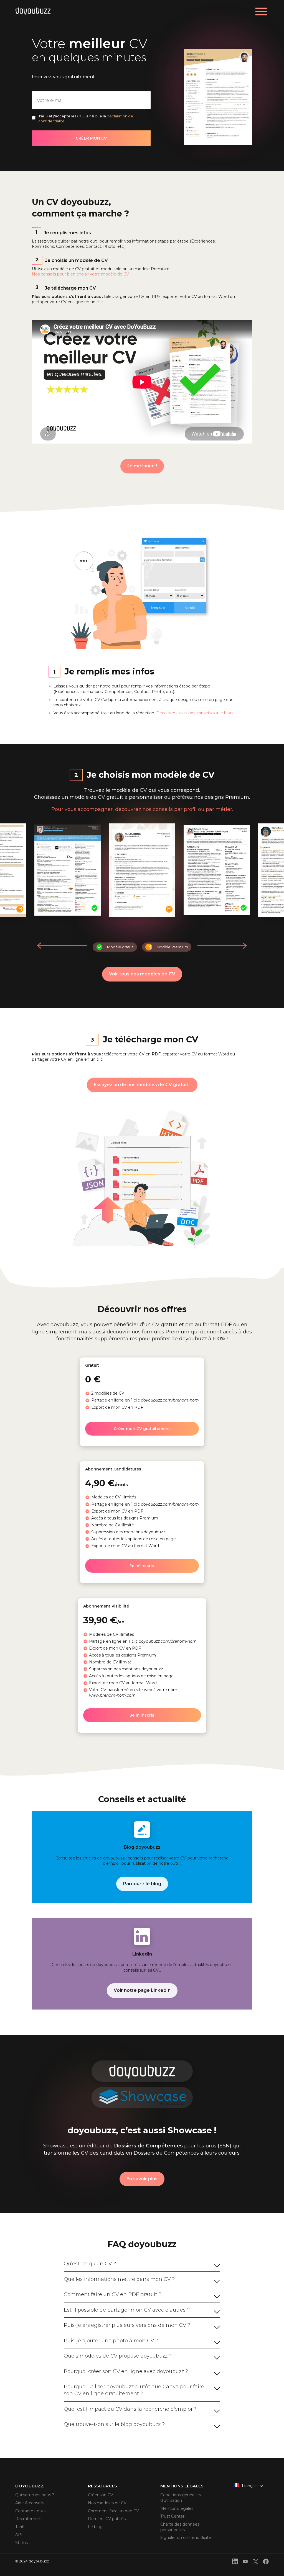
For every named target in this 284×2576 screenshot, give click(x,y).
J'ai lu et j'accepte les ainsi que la (86, 119)
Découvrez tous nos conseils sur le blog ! (195, 713)
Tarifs (20, 2527)
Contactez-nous (31, 2511)
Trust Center (172, 2516)
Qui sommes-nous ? (35, 2495)
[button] (222, 946)
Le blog (95, 2527)
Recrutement (29, 2519)
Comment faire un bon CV (113, 2511)
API (19, 2535)
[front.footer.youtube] (245, 2562)
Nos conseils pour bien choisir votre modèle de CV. (81, 274)
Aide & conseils (30, 2503)
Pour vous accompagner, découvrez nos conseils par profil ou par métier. (142, 809)
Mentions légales (177, 2508)
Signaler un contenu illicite (186, 2538)
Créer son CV (101, 2495)
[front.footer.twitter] (256, 2563)
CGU (81, 116)
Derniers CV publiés (107, 2519)
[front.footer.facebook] (266, 2562)
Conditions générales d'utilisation (181, 2498)
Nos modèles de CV (107, 2503)
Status (21, 2543)
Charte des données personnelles (180, 2527)
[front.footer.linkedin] (235, 2562)
